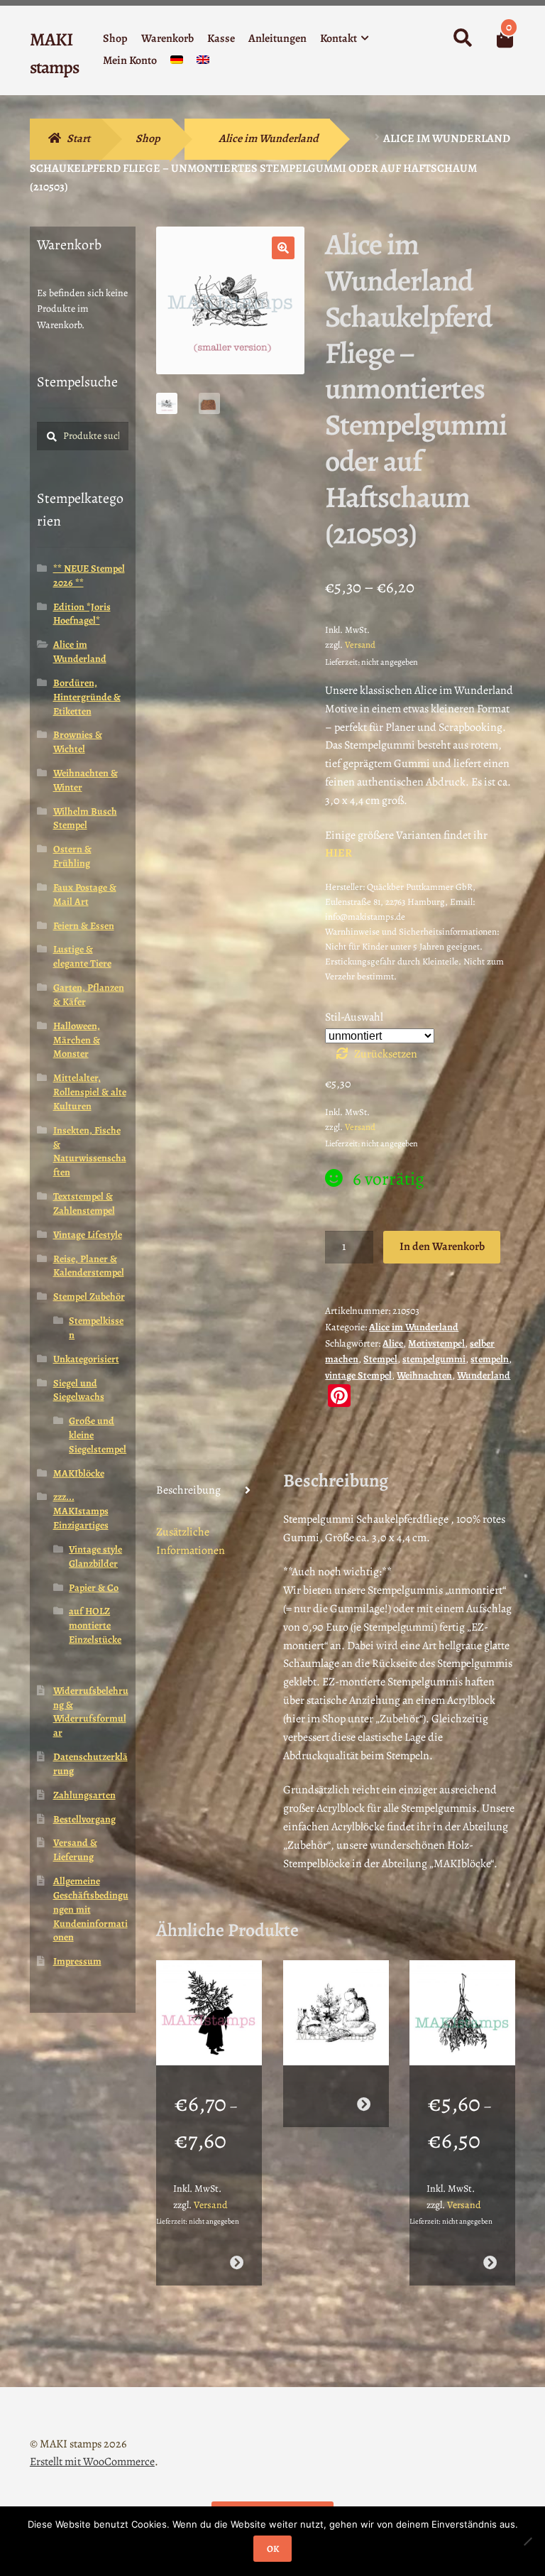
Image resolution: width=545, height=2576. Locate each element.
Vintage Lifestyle (88, 1235)
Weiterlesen (363, 2104)
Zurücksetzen (386, 1054)
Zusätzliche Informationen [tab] (191, 1541)
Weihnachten (424, 1375)
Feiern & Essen (84, 926)
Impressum (77, 1961)
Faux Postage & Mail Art (85, 895)
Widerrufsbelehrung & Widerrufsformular (91, 1712)
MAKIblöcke (79, 1473)
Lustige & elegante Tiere (82, 956)
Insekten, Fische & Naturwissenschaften (90, 1151)
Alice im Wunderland (269, 138)
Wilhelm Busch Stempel (85, 819)
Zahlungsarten (84, 1795)
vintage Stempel (358, 1375)
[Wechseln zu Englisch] (203, 63)
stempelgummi (434, 1359)
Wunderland (484, 1375)
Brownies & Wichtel (78, 742)
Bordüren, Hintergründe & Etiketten (87, 697)
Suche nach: (462, 38)
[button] (283, 248)
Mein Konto (130, 60)
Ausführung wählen (237, 2262)
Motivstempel (436, 1343)
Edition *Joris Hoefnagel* (82, 614)
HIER (338, 853)
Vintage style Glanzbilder (95, 1556)
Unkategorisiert (86, 1359)
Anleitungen (277, 38)
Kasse (221, 38)
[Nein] (527, 2541)
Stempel (380, 1359)
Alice (393, 1343)
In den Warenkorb (442, 1246)
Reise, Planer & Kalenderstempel (89, 1266)
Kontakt (338, 38)
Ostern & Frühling (72, 856)
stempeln (490, 1359)
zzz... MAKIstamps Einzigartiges (81, 1511)
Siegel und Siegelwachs (79, 1390)
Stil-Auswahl (354, 1017)
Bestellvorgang (84, 1819)
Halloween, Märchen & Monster (77, 1040)
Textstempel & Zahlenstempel (84, 1203)
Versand (360, 645)
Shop (115, 38)
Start (78, 138)
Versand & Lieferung (75, 1850)
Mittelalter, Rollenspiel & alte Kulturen (90, 1092)
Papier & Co (94, 1588)
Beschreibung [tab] (188, 1490)
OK (273, 2549)
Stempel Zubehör (89, 1297)
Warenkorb (167, 38)
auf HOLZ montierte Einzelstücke (95, 1625)
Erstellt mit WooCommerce (92, 2462)
